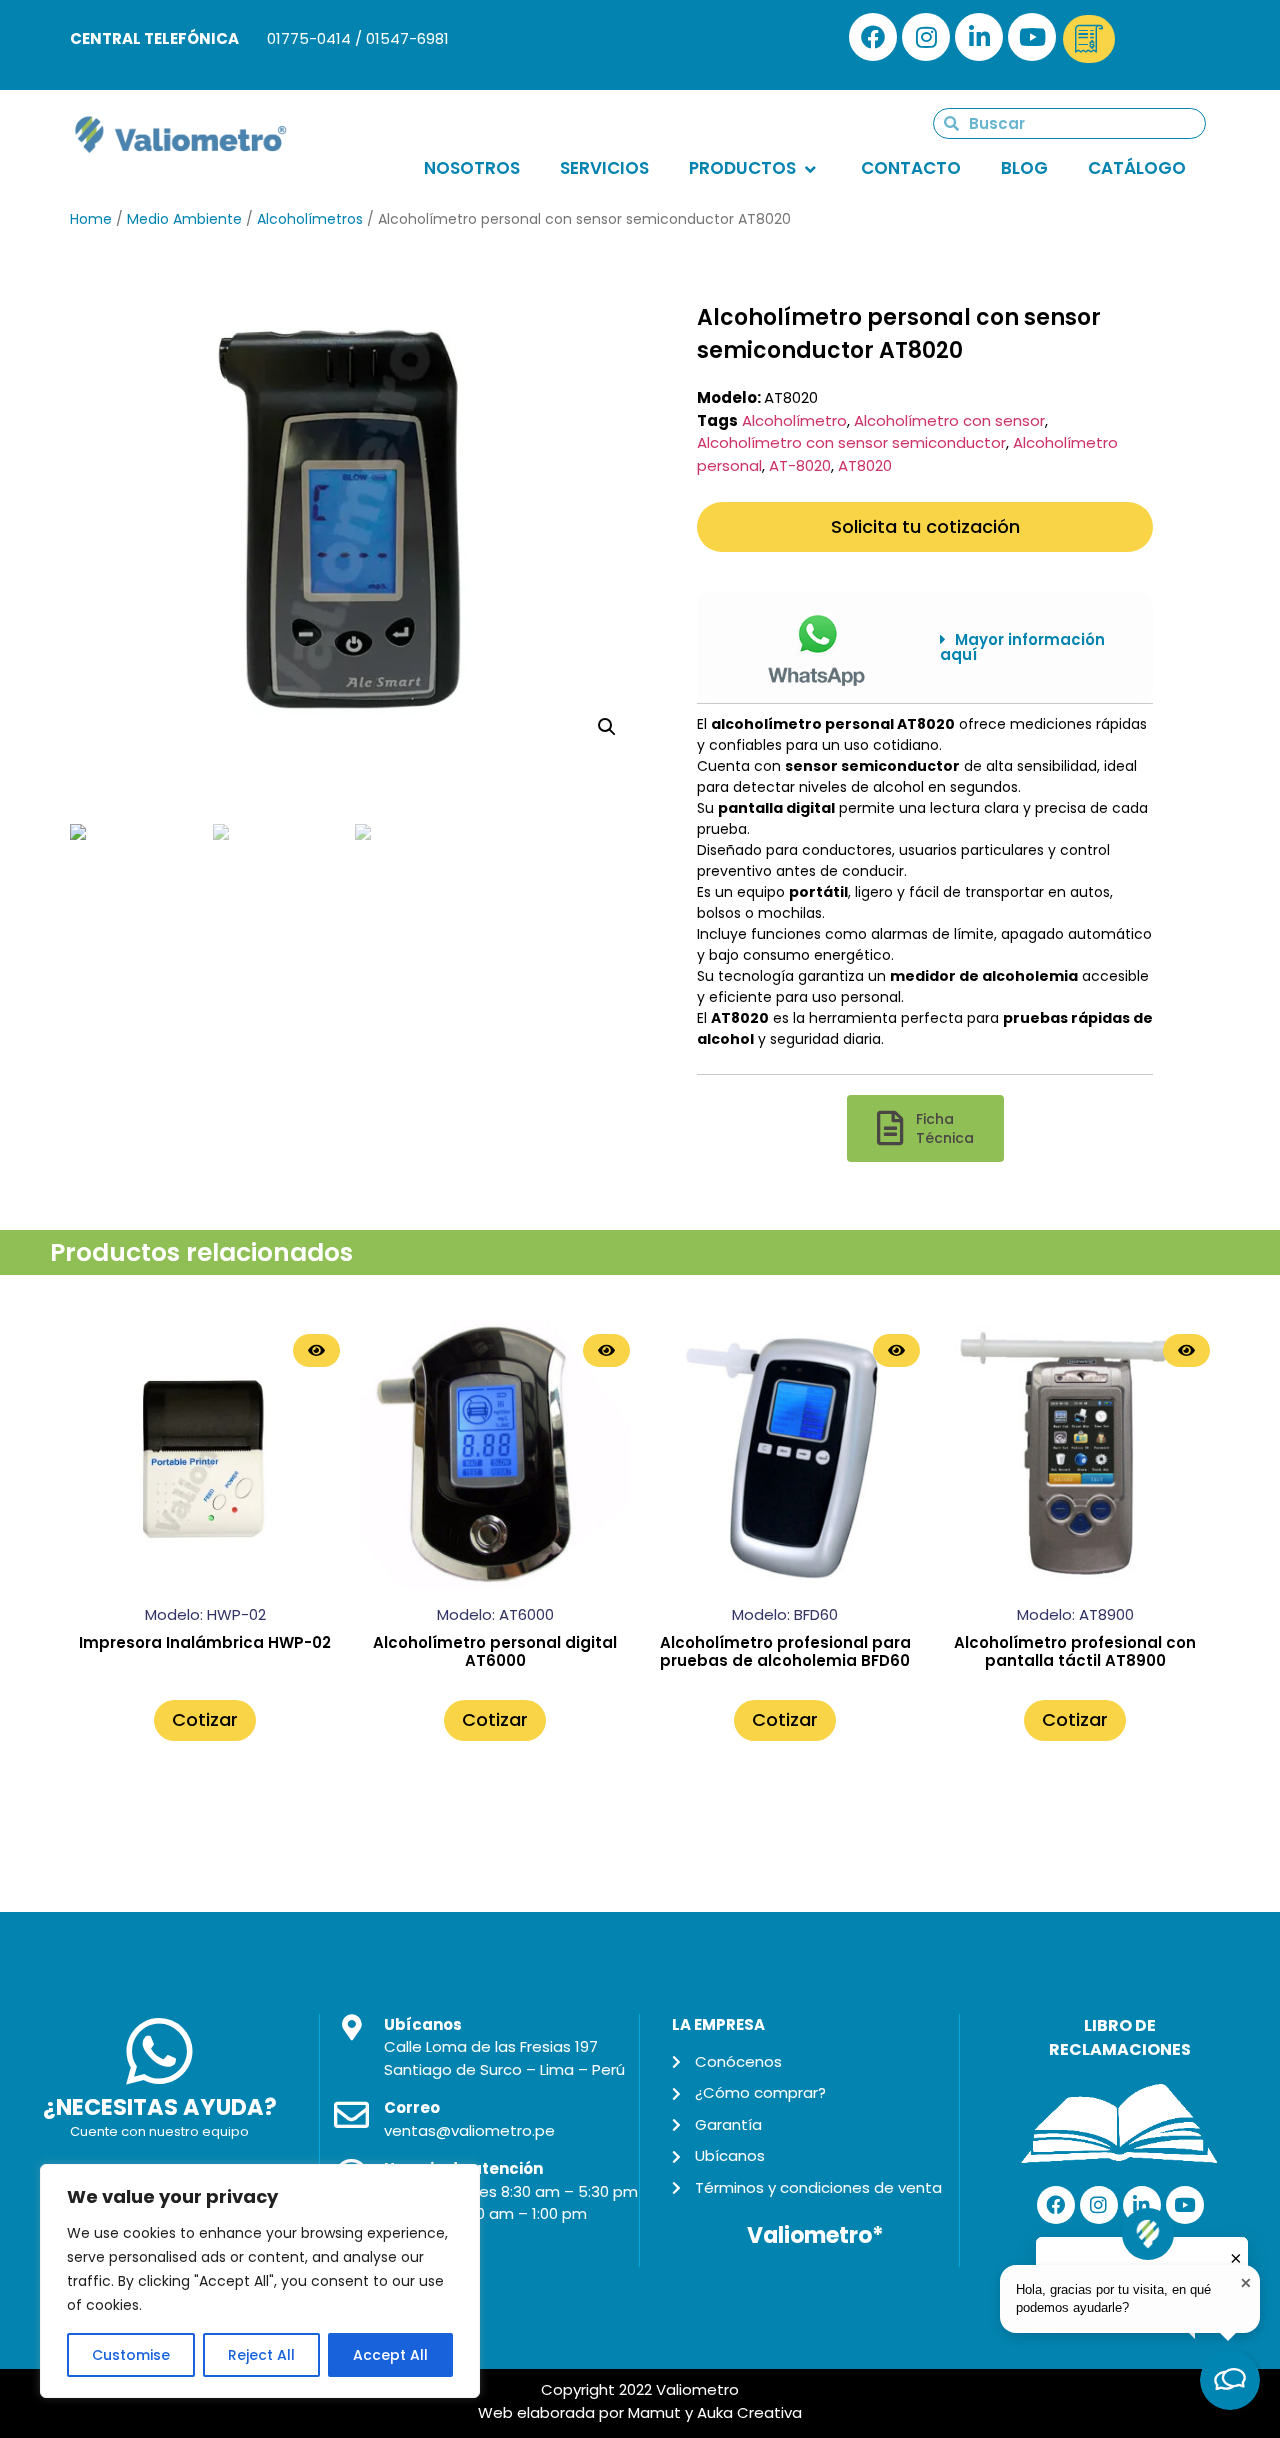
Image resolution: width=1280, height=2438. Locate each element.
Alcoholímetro (794, 420)
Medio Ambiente (184, 219)
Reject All (261, 2355)
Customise (131, 2355)
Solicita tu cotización (925, 526)
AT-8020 (800, 465)
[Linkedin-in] (979, 37)
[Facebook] (873, 37)
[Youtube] (1032, 37)
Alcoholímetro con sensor (949, 420)
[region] (260, 2281)
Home (91, 219)
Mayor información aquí (1022, 647)
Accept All (390, 2355)
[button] (1031, 647)
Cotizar (205, 1719)
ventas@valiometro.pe (469, 2130)
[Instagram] (926, 37)
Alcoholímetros (310, 219)
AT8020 (865, 465)
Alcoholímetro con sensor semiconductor (851, 442)
